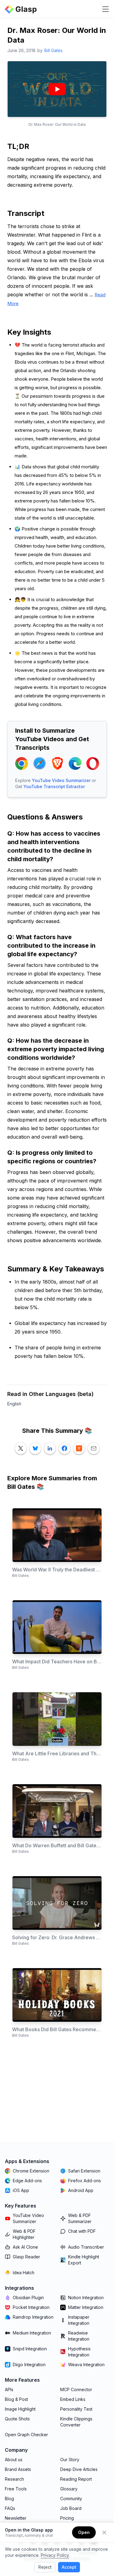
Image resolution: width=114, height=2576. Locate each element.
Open (84, 2532)
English (14, 1404)
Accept (69, 2567)
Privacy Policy (55, 2555)
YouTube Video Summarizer (61, 780)
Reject (45, 2567)
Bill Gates (54, 50)
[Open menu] (105, 9)
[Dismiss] (104, 2532)
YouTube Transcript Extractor (54, 786)
